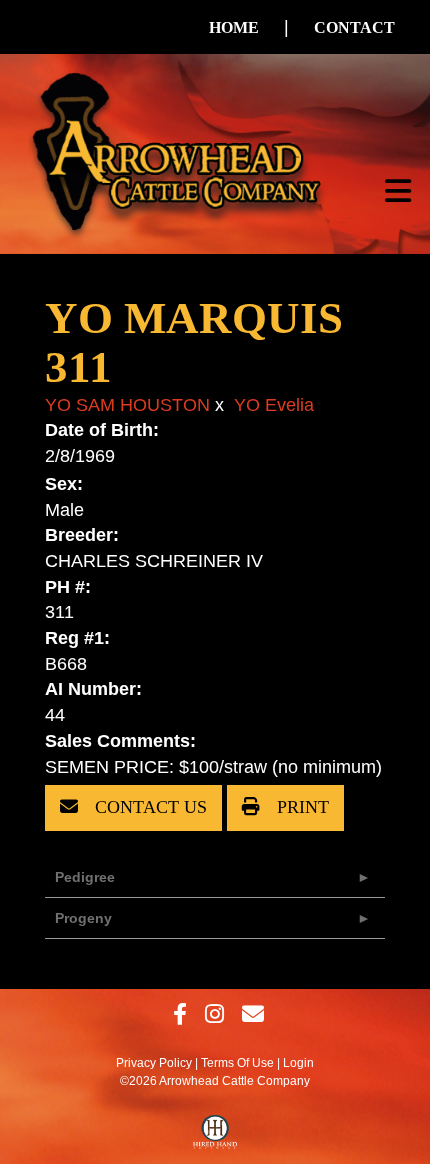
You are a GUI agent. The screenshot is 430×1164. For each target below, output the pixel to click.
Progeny (83, 918)
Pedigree (85, 877)
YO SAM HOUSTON (127, 405)
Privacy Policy (154, 1063)
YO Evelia (274, 405)
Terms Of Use (237, 1063)
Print (300, 807)
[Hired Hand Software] (215, 1137)
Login (298, 1063)
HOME (234, 27)
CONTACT (354, 27)
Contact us (148, 807)
